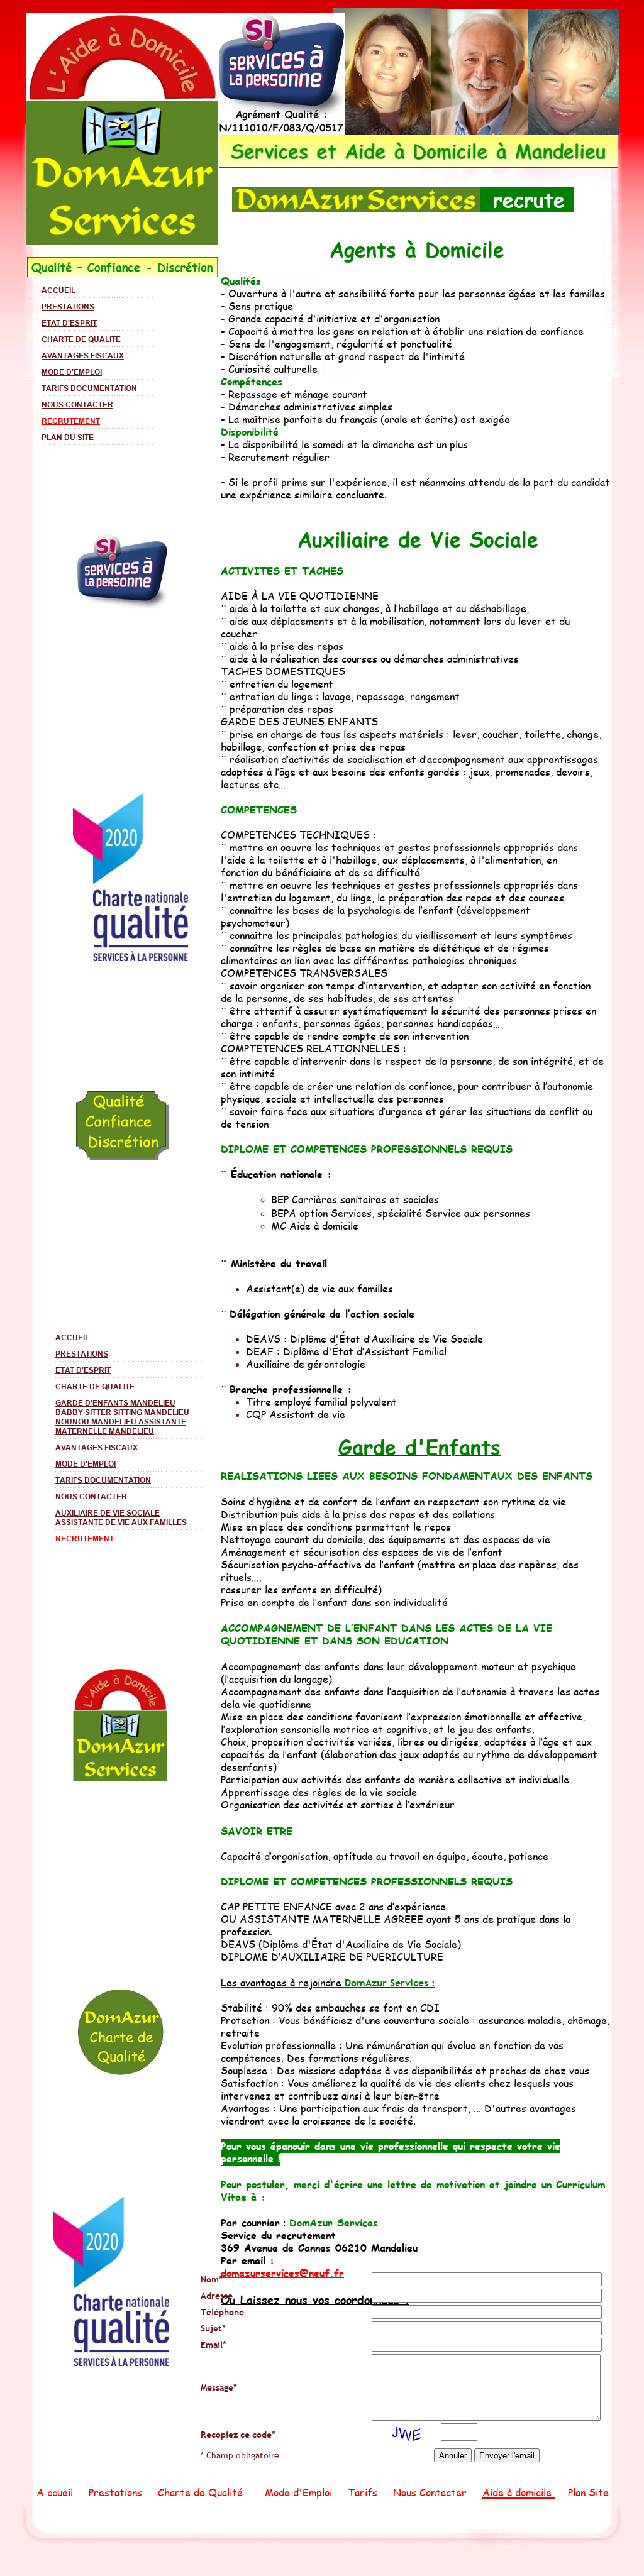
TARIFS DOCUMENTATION (89, 388)
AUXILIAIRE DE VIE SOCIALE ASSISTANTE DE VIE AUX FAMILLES (121, 1517)
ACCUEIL (58, 290)
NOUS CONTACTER (77, 405)
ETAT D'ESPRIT (69, 323)
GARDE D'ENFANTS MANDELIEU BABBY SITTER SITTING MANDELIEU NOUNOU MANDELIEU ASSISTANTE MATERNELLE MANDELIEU (122, 1417)
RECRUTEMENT (71, 421)
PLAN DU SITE (68, 437)
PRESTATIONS (68, 306)
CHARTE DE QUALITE (81, 339)
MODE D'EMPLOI (72, 372)
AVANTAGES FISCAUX (83, 355)
